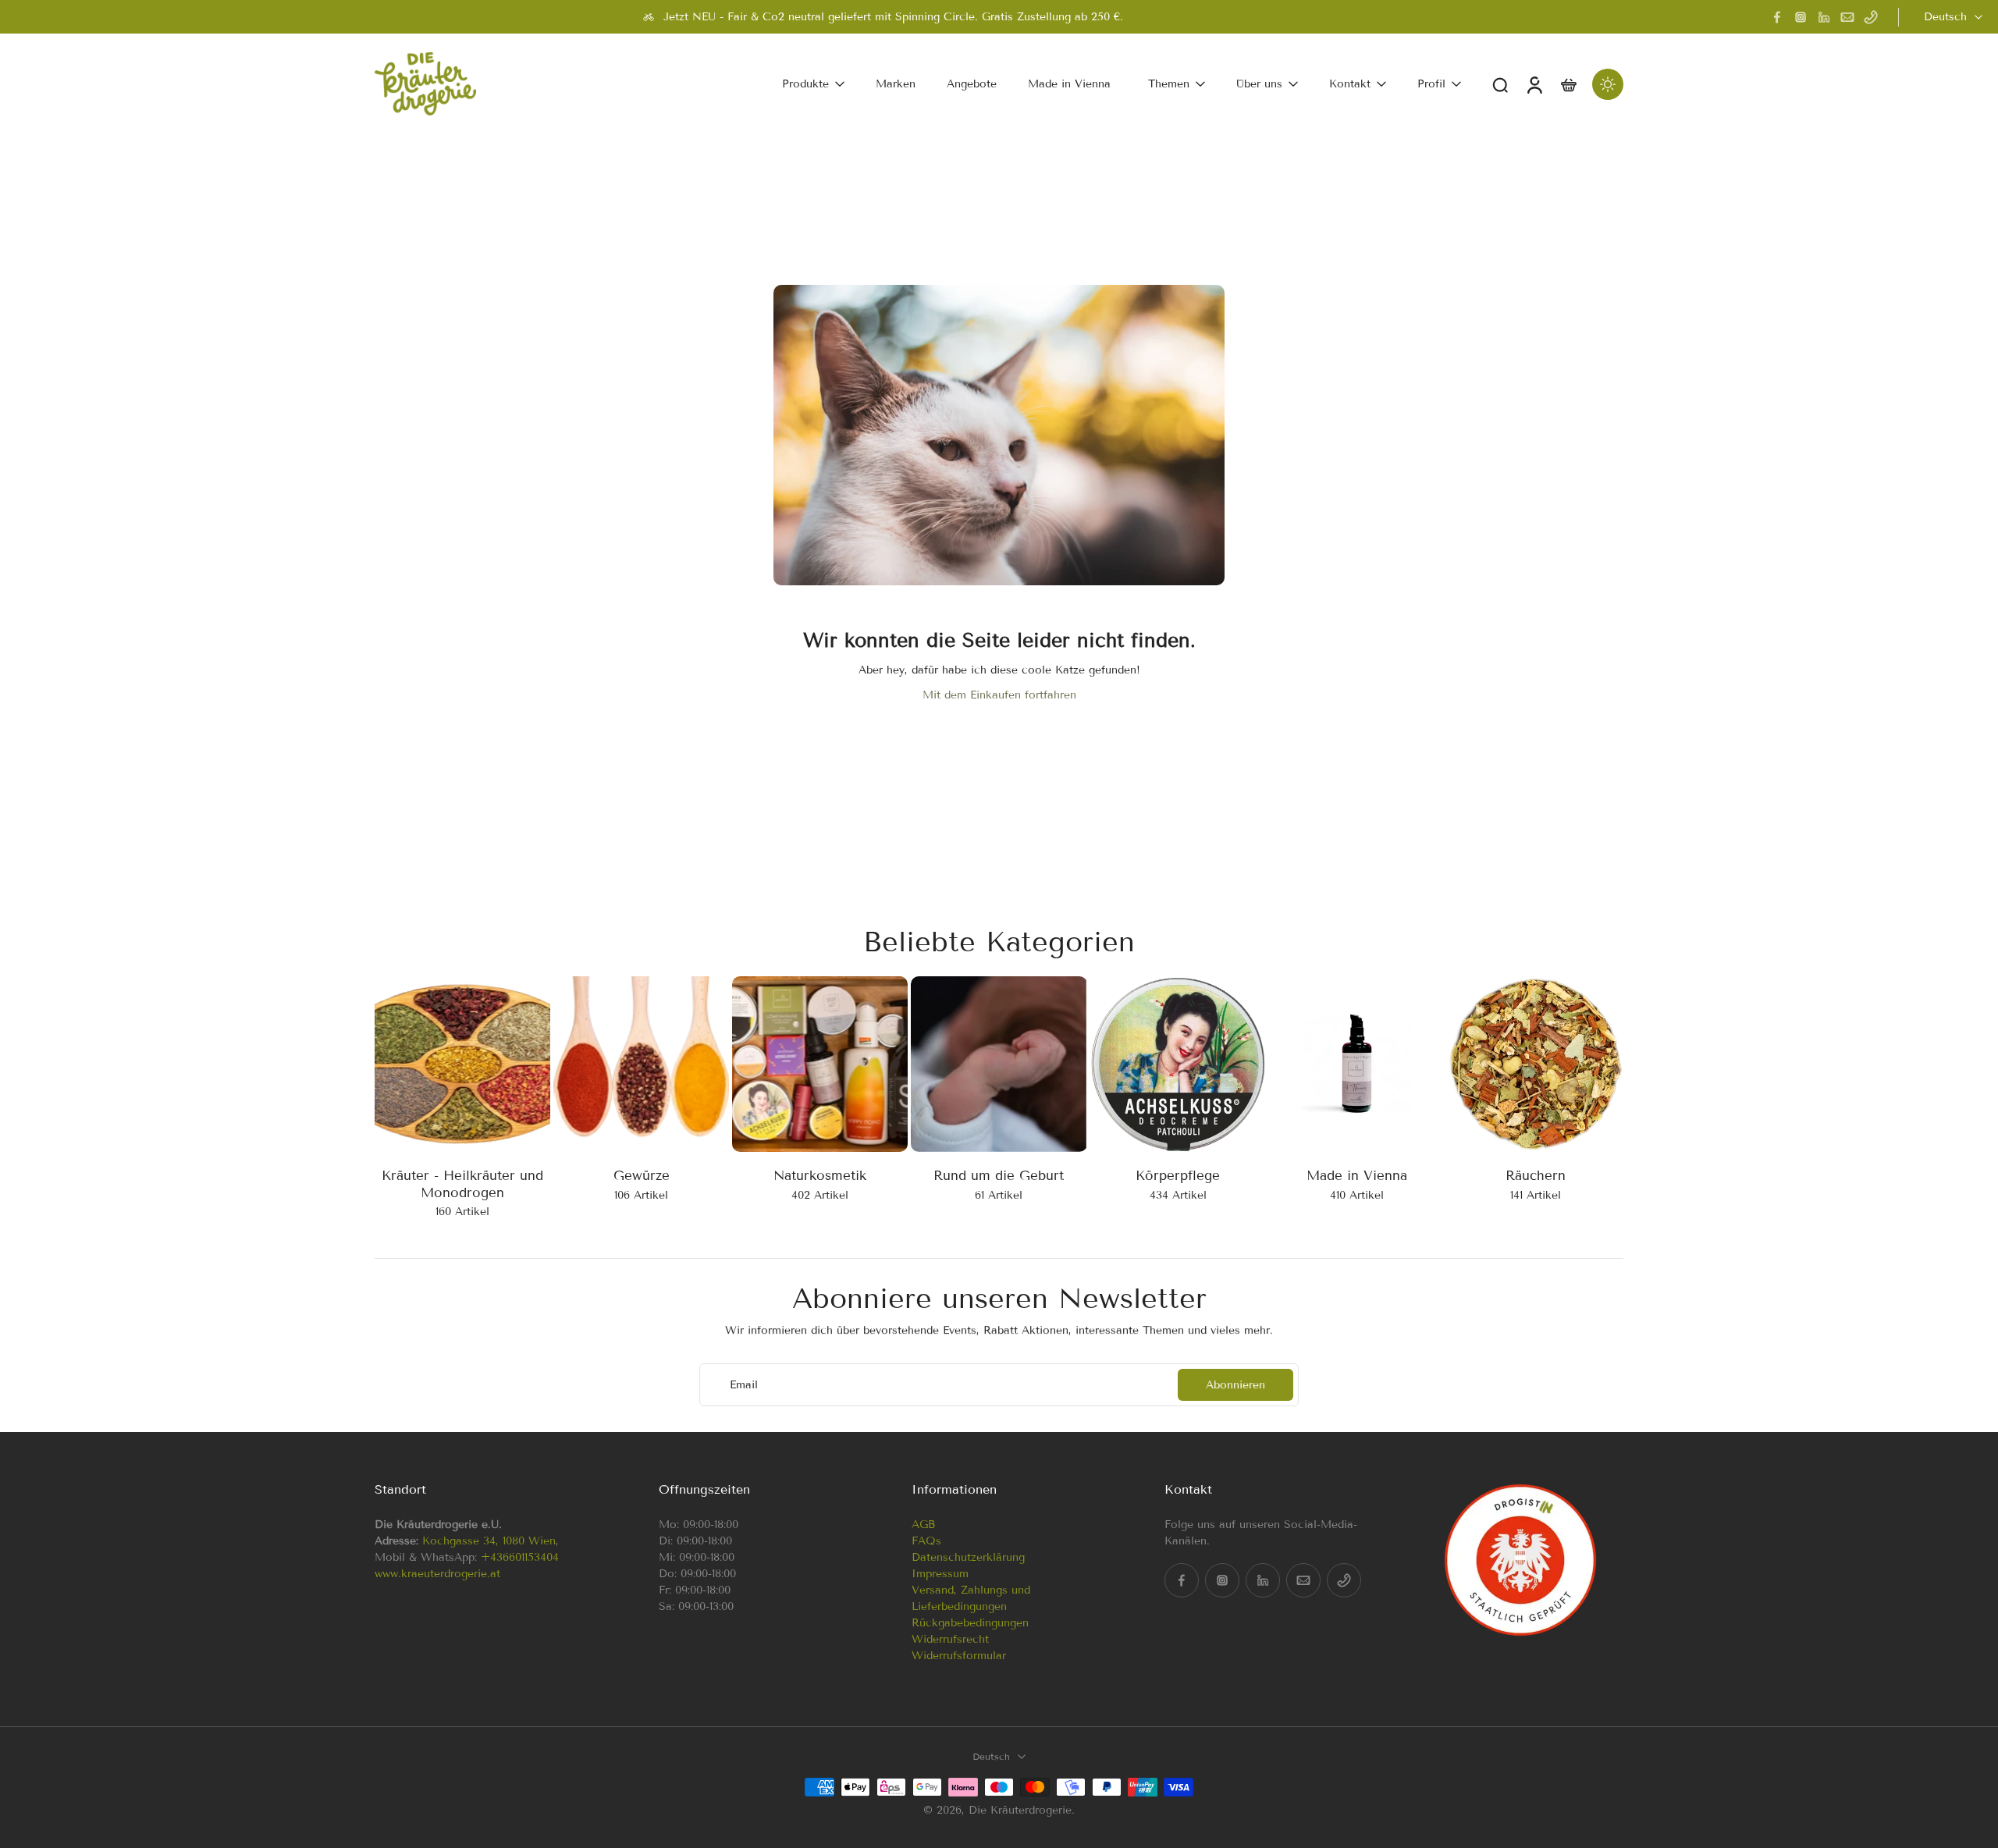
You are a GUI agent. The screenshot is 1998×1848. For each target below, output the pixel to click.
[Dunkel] (1608, 84)
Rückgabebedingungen (970, 1623)
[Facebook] (1777, 17)
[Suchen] (1500, 84)
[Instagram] (1801, 17)
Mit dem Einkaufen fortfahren (999, 695)
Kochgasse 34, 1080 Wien (489, 1541)
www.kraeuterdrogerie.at (437, 1574)
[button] (493, 1490)
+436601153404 (520, 1557)
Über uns (1259, 84)
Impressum (940, 1574)
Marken (896, 84)
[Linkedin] (1824, 17)
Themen (1169, 84)
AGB (923, 1525)
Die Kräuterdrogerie (1020, 1809)
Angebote (972, 84)
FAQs (926, 1541)
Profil (1431, 84)
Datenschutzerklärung (968, 1557)
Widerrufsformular (959, 1656)
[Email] (1847, 17)
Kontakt (1350, 84)
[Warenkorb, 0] (1569, 84)
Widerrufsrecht (950, 1639)
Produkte (805, 84)
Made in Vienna (1069, 84)
